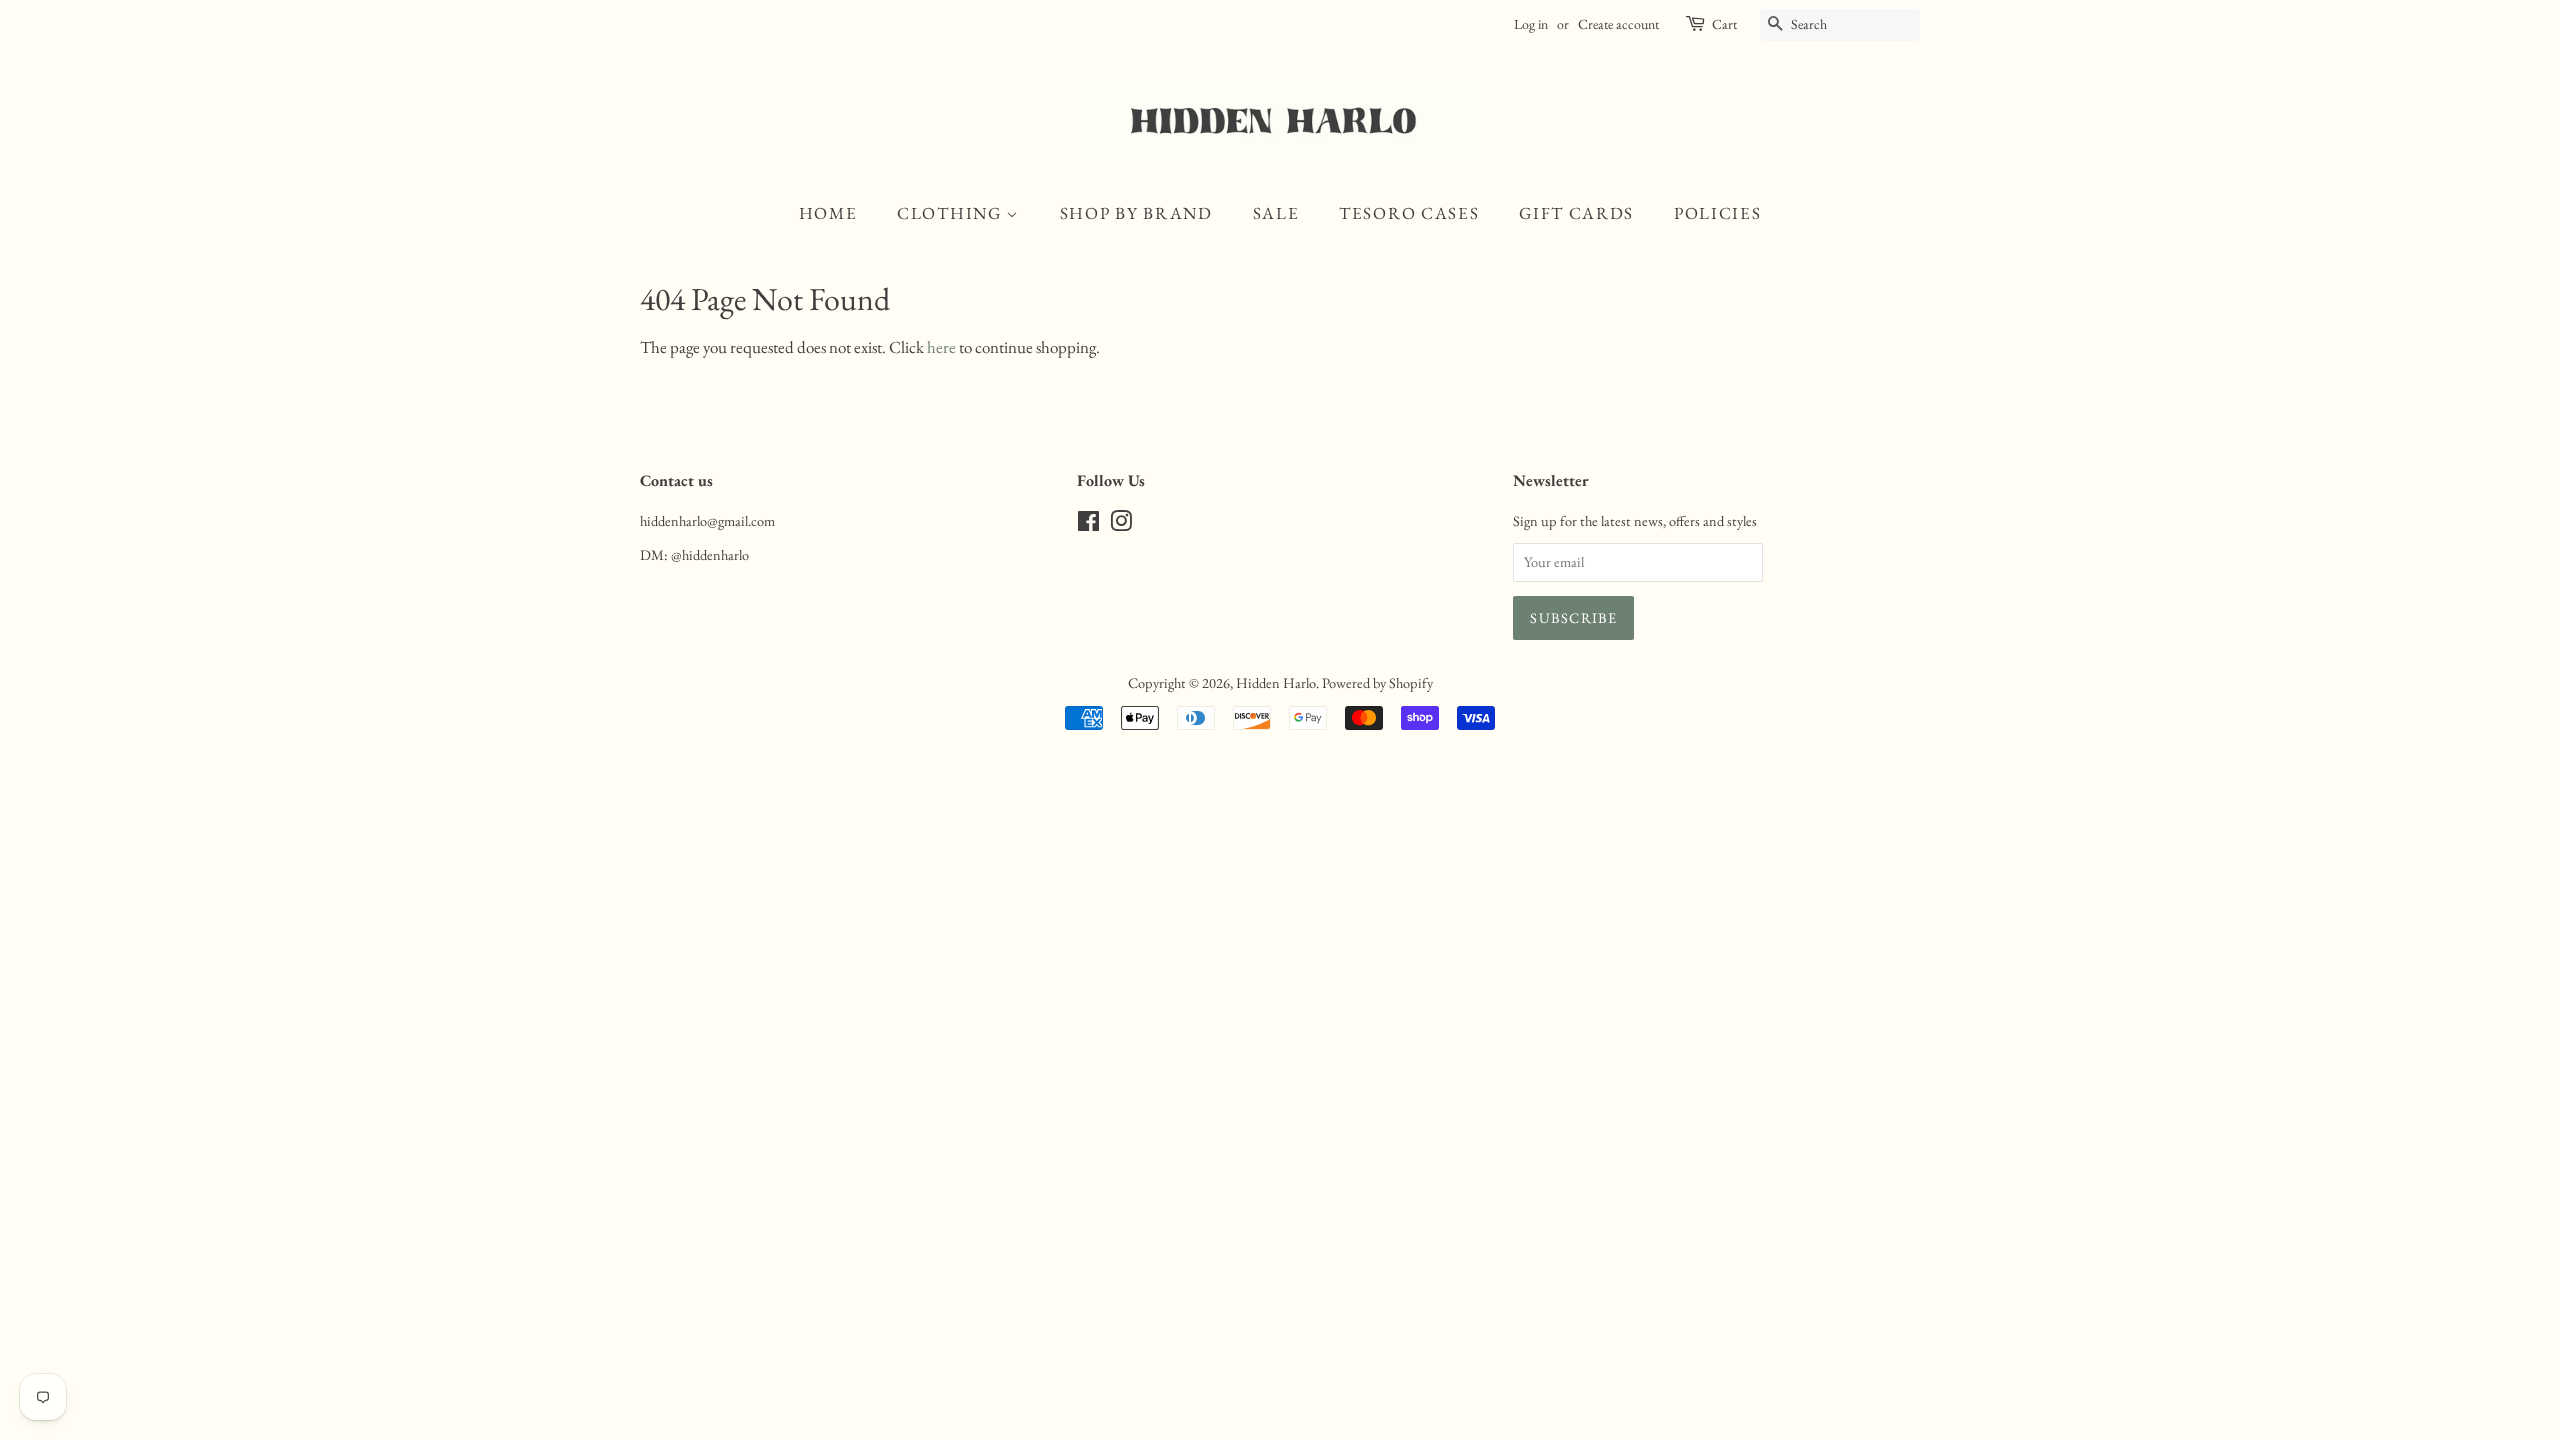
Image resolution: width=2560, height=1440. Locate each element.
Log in (1531, 24)
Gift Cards (1576, 213)
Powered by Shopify (1377, 682)
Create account (1618, 24)
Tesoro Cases (1409, 213)
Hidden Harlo (1276, 682)
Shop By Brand (1136, 213)
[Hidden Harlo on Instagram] (1121, 524)
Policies (1718, 213)
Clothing (951, 213)
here (941, 347)
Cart (1724, 24)
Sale (1276, 213)
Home (828, 213)
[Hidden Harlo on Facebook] (1088, 524)
